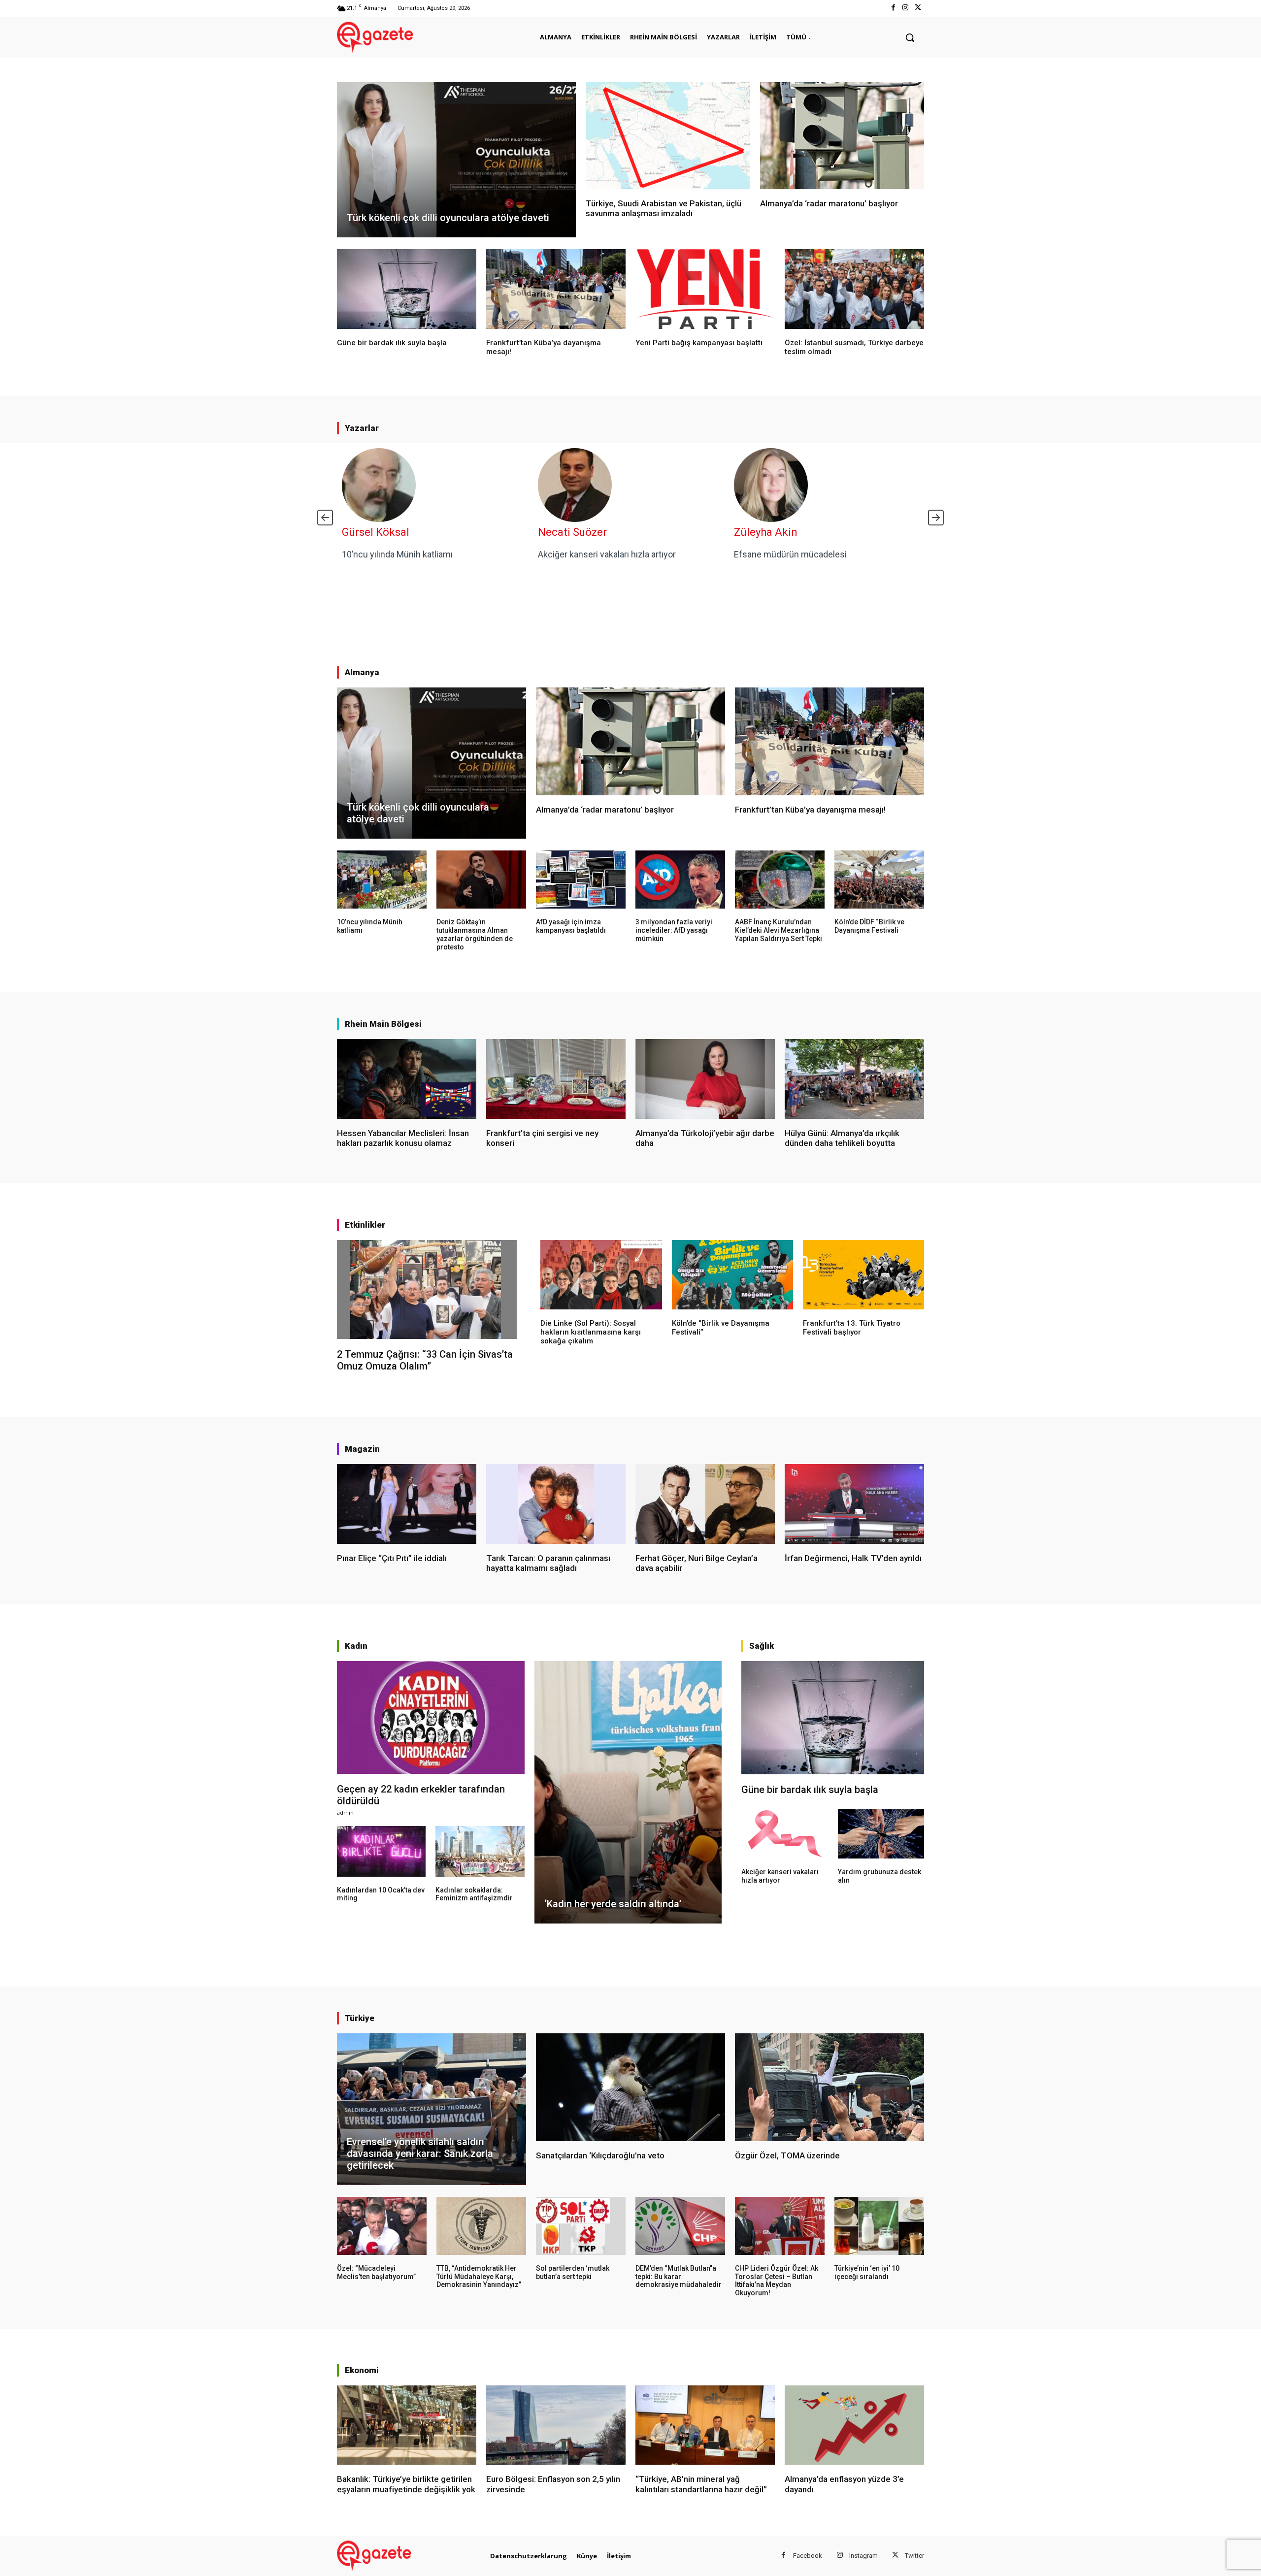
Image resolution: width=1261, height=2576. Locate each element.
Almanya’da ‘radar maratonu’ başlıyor (829, 203)
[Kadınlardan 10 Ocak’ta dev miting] (381, 1851)
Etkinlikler (365, 1225)
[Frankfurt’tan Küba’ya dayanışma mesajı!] (556, 289)
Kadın (356, 1646)
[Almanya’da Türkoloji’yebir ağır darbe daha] (705, 1079)
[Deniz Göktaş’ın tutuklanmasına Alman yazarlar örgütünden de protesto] (481, 880)
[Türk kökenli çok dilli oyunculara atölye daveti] (456, 160)
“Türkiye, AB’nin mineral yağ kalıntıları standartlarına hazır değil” (701, 2484)
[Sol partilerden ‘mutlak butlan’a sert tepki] (581, 2226)
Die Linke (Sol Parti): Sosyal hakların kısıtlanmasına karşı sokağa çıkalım (591, 1332)
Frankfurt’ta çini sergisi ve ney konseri (542, 1138)
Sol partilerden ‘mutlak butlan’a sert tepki (573, 2272)
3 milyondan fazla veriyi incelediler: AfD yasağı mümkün (674, 930)
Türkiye (360, 2018)
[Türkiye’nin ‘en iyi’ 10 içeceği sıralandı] (879, 2226)
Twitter (914, 2556)
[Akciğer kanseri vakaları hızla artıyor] (784, 1834)
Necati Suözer (572, 532)
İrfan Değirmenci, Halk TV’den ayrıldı (853, 1558)
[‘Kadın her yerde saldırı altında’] (628, 1792)
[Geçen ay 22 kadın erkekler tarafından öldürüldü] (431, 1717)
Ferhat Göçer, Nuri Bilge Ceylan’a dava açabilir (697, 1563)
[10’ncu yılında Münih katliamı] (382, 880)
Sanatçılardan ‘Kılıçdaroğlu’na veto (600, 2155)
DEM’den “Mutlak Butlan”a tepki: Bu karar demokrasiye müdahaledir (679, 2277)
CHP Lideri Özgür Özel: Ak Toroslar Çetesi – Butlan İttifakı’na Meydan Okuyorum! (777, 2281)
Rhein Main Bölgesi (383, 1024)
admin (345, 1812)
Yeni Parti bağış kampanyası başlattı (699, 343)
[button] (910, 37)
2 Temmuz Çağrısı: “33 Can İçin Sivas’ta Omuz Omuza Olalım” (425, 1360)
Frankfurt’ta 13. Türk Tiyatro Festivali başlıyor (852, 1328)
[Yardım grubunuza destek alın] (881, 1834)
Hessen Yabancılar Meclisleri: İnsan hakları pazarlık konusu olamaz (403, 1138)
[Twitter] (918, 8)
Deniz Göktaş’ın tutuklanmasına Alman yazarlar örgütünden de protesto (475, 934)
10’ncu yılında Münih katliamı (397, 554)
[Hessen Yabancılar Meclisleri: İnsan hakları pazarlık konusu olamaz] (407, 1079)
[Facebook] (893, 8)
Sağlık (762, 1646)
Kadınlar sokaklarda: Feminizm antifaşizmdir (474, 1894)
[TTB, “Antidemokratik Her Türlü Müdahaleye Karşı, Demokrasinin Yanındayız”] (481, 2226)
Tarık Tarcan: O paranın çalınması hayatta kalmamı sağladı (548, 1563)
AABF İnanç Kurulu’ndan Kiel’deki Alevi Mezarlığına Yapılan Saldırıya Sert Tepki (779, 930)
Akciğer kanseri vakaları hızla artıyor (607, 554)
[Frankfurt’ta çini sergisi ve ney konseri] (556, 1079)
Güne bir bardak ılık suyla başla (392, 343)
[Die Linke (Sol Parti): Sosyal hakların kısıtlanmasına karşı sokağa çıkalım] (601, 1274)
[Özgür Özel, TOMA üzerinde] (830, 2087)
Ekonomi (362, 2370)
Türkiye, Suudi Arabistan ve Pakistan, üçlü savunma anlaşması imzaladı (664, 208)
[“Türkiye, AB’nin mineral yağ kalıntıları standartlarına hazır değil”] (705, 2425)
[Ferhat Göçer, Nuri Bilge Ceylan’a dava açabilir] (705, 1504)
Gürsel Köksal (376, 532)
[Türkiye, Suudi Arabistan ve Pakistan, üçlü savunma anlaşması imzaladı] (668, 136)
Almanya (362, 672)
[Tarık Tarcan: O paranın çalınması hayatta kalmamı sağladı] (556, 1504)
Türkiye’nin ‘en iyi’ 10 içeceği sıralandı (867, 2272)
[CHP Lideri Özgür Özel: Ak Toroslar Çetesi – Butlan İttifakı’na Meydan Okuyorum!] (780, 2226)
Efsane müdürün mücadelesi (790, 554)
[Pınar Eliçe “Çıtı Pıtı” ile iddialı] (407, 1504)
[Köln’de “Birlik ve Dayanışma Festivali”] (732, 1274)
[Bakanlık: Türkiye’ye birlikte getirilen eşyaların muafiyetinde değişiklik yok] (407, 2425)
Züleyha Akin (766, 532)
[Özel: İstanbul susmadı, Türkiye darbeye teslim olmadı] (854, 289)
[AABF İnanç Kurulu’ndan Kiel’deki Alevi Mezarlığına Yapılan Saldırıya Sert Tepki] (780, 880)
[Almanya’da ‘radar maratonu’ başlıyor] (842, 136)
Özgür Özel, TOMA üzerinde (787, 2155)
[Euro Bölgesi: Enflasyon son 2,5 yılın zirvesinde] (556, 2425)
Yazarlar (362, 428)
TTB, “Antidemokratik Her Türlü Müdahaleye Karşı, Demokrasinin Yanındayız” (479, 2277)
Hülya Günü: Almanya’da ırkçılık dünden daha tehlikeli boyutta (842, 1138)
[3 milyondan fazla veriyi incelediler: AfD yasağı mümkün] (680, 880)
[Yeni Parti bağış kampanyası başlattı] (705, 289)
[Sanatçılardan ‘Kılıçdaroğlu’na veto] (630, 2087)
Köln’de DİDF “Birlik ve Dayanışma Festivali (869, 926)
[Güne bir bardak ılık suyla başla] (407, 289)
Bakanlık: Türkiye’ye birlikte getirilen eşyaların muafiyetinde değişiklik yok (406, 2484)
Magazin (362, 1449)
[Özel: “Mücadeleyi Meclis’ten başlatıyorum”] (382, 2226)
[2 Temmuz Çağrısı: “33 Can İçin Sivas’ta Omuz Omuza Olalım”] (427, 1289)
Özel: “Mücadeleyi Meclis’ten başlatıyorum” (376, 2272)
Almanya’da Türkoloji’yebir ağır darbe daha (705, 1138)
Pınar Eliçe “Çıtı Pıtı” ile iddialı (392, 1558)
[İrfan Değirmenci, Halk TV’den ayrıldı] (854, 1504)
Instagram (863, 2556)
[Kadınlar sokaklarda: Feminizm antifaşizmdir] (480, 1851)
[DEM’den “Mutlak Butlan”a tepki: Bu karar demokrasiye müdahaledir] (680, 2226)
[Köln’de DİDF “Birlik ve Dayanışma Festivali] (879, 880)
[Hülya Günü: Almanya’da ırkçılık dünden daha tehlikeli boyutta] (854, 1079)
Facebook (808, 2556)
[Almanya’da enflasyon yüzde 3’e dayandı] (854, 2425)
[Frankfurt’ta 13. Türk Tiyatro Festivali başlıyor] (863, 1274)
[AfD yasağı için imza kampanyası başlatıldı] (581, 880)
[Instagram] (906, 8)
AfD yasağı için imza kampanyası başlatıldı (571, 926)
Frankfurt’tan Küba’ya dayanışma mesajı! (810, 810)
